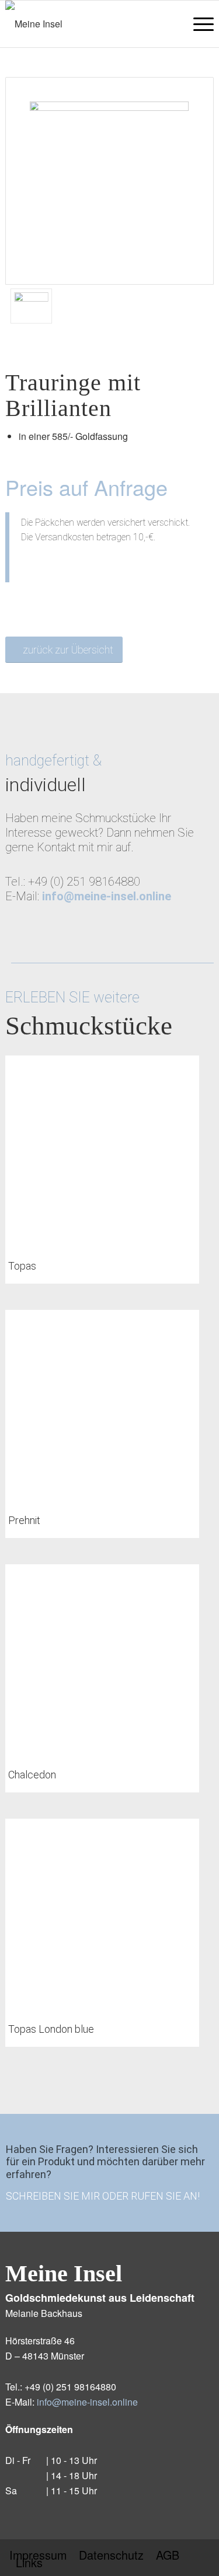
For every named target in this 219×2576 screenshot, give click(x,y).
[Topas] (102, 1152)
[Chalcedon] (102, 1661)
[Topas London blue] (102, 1915)
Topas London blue (51, 2029)
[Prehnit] (102, 1406)
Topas (22, 1266)
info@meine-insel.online (87, 2402)
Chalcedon (32, 1775)
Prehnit (24, 1520)
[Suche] (170, 24)
